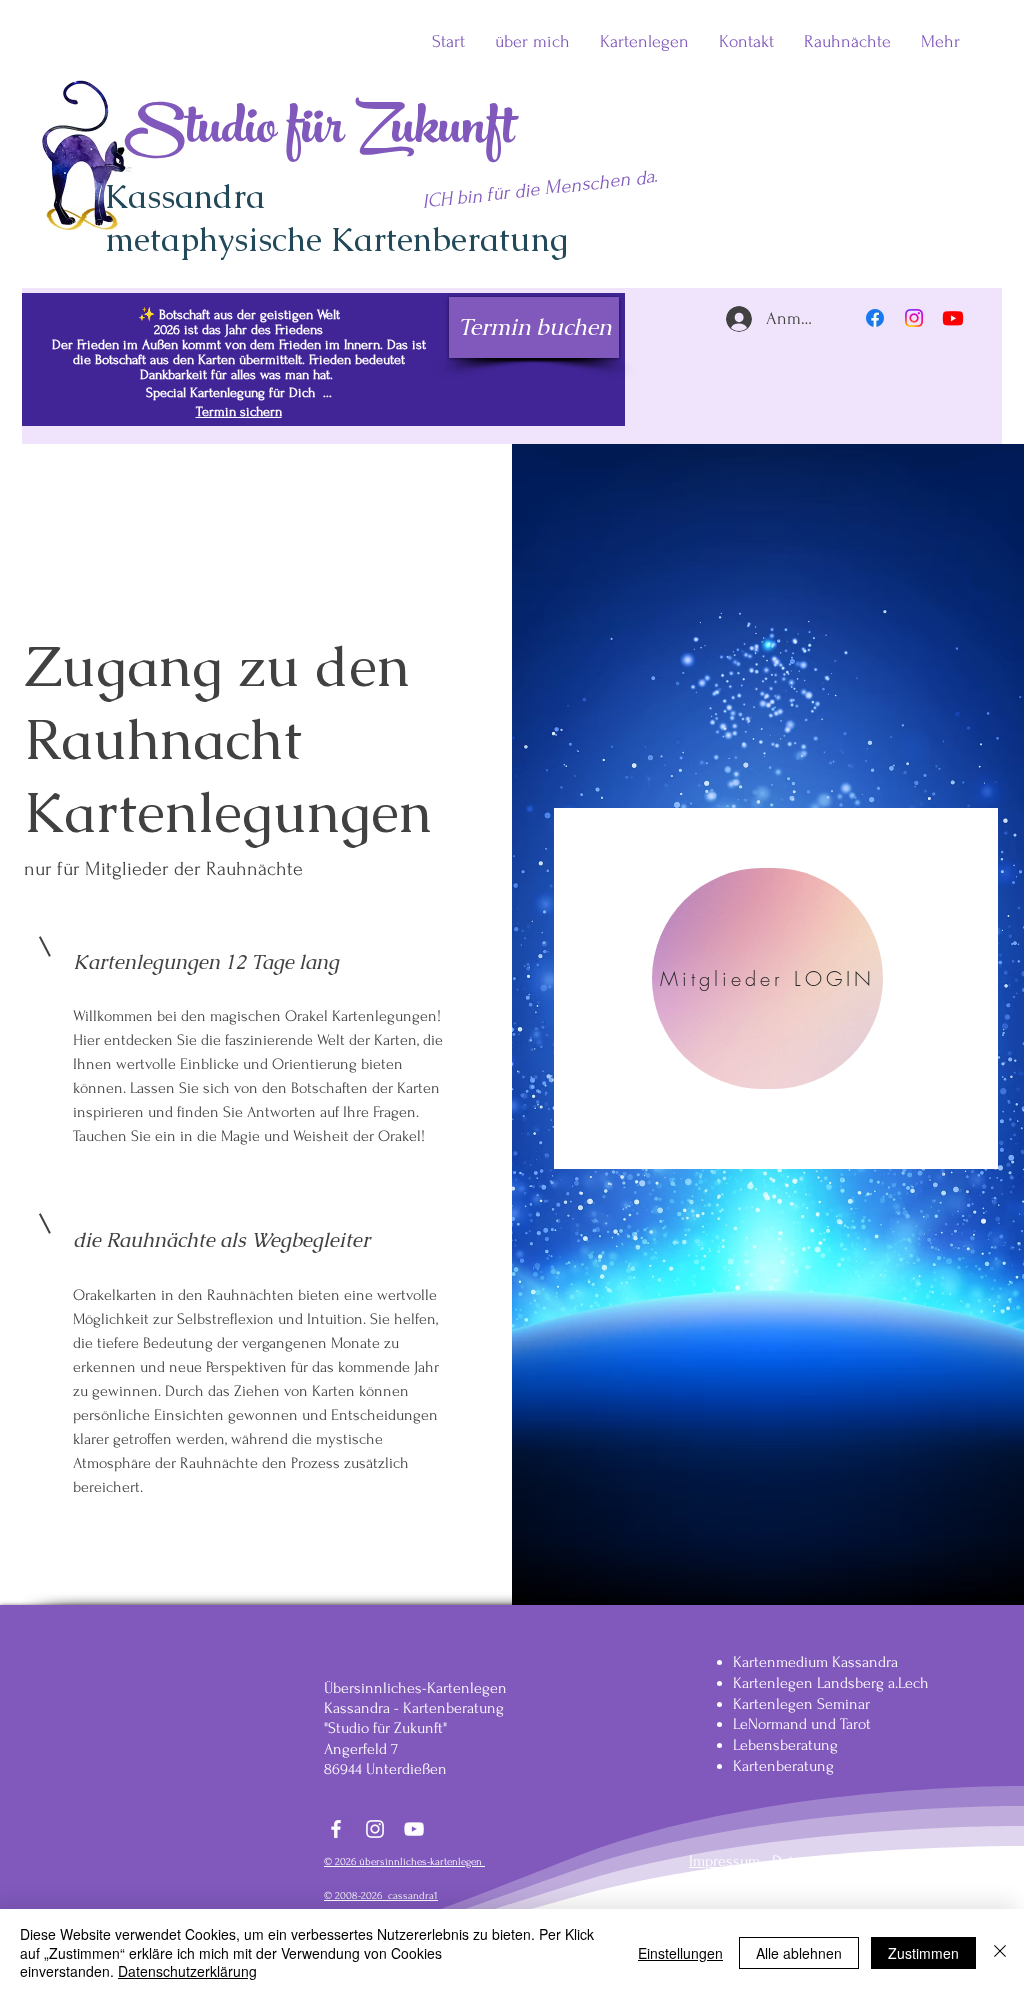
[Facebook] (875, 318)
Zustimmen (923, 1953)
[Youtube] (953, 318)
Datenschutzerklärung (187, 1971)
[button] (847, 42)
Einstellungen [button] (680, 1953)
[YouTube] (414, 1829)
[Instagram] (914, 318)
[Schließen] (1000, 1952)
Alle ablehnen (799, 1953)
